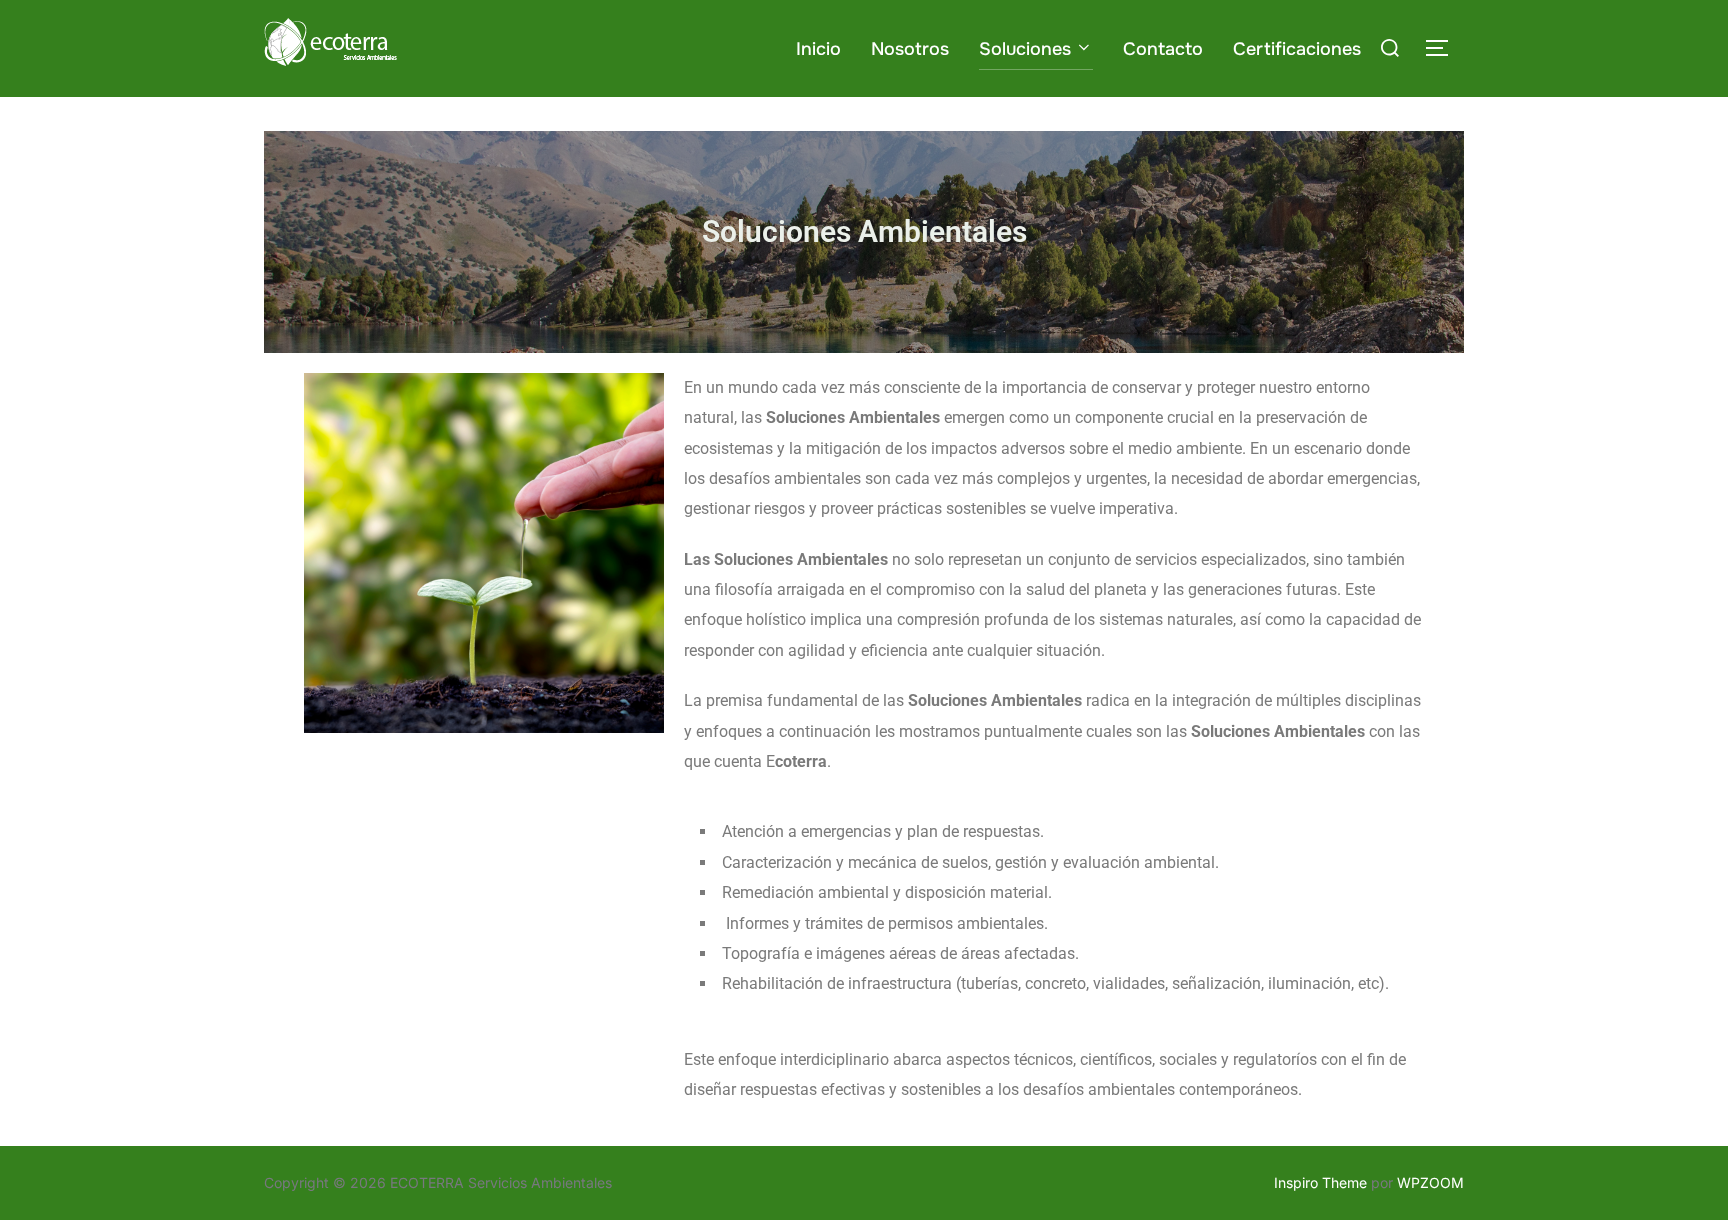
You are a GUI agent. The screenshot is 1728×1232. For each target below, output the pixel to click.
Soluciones (1025, 49)
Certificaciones (1297, 49)
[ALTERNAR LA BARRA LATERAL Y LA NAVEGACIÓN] (1444, 48)
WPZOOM (1430, 1182)
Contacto (1163, 49)
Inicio (818, 49)
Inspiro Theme (1320, 1182)
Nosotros (910, 49)
